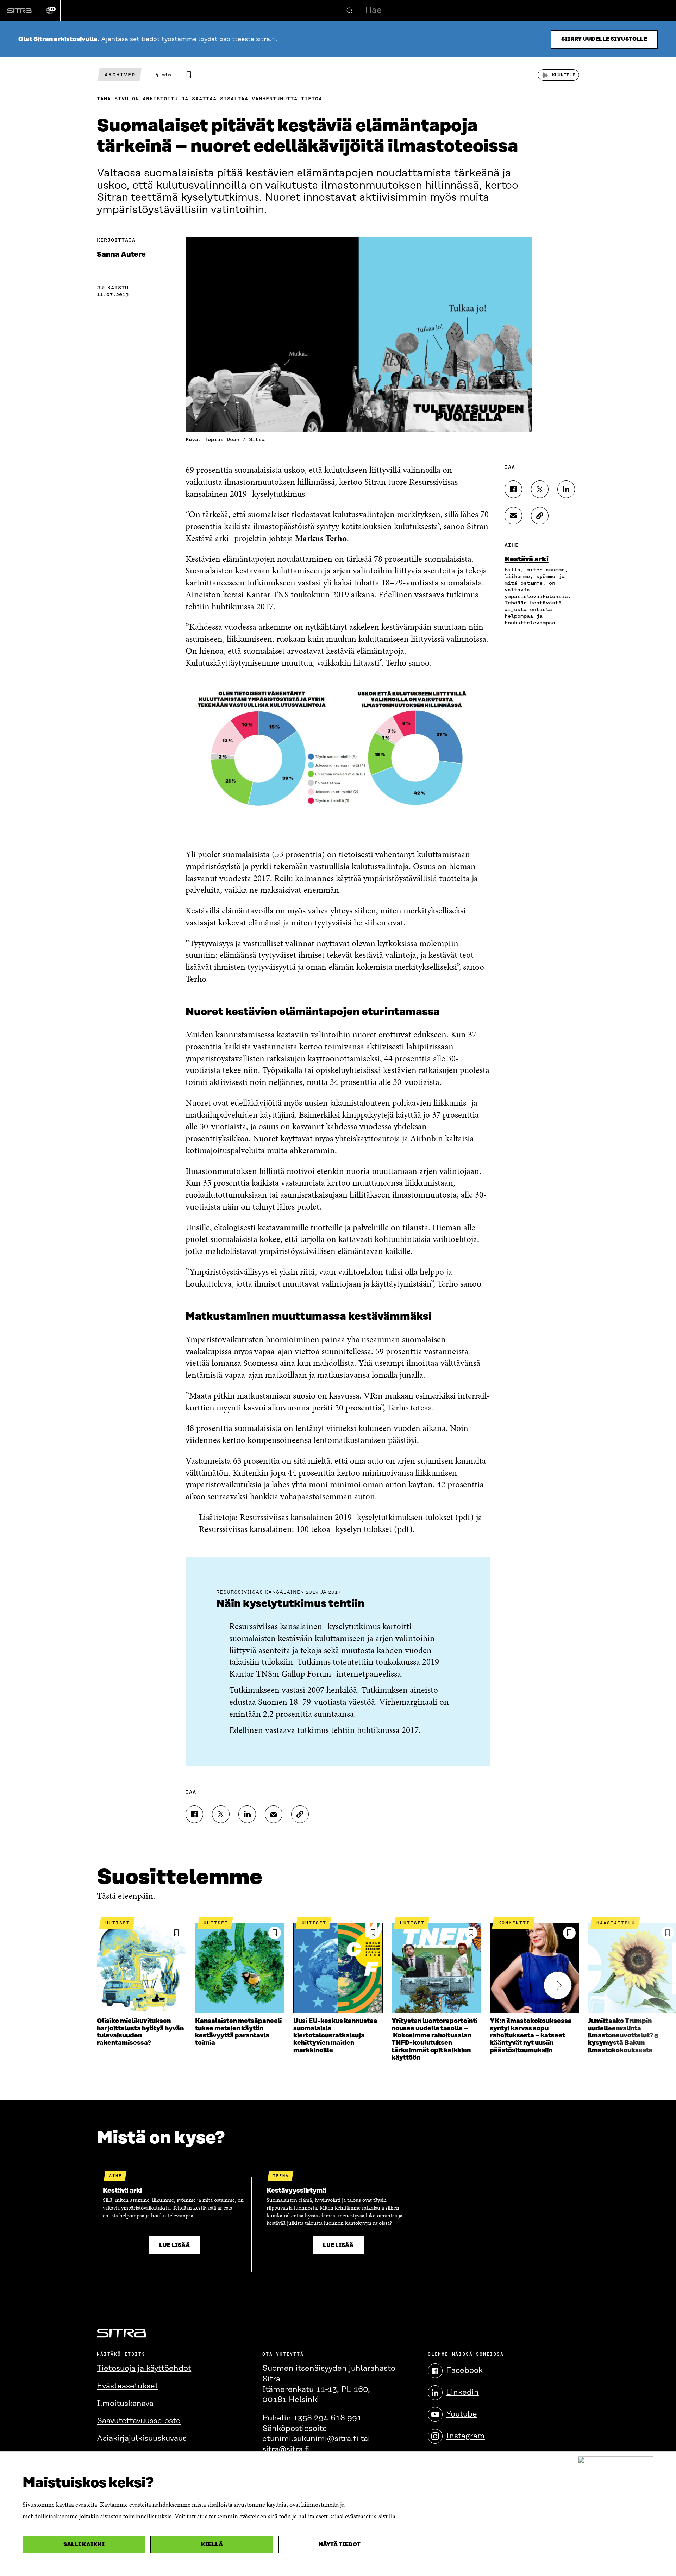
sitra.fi (266, 39)
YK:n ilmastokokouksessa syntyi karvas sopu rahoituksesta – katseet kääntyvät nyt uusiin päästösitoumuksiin (531, 2036)
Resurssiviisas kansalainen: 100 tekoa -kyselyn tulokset (295, 1529)
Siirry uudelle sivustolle (604, 39)
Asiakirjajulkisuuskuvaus (142, 2439)
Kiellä (212, 2544)
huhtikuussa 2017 (388, 1730)
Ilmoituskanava (125, 2404)
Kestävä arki (527, 559)
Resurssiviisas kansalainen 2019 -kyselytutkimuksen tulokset (346, 1517)
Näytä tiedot (340, 2544)
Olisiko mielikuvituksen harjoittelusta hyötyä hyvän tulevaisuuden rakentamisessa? (140, 2032)
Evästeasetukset (127, 2386)
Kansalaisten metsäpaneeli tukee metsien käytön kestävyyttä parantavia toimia (238, 2032)
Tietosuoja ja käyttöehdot (144, 2368)
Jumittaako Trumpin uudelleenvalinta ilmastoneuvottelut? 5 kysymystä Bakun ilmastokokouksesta (623, 2036)
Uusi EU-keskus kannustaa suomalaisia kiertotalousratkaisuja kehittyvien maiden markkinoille (335, 2036)
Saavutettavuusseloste (139, 2421)
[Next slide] (558, 1985)
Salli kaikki (84, 2544)
